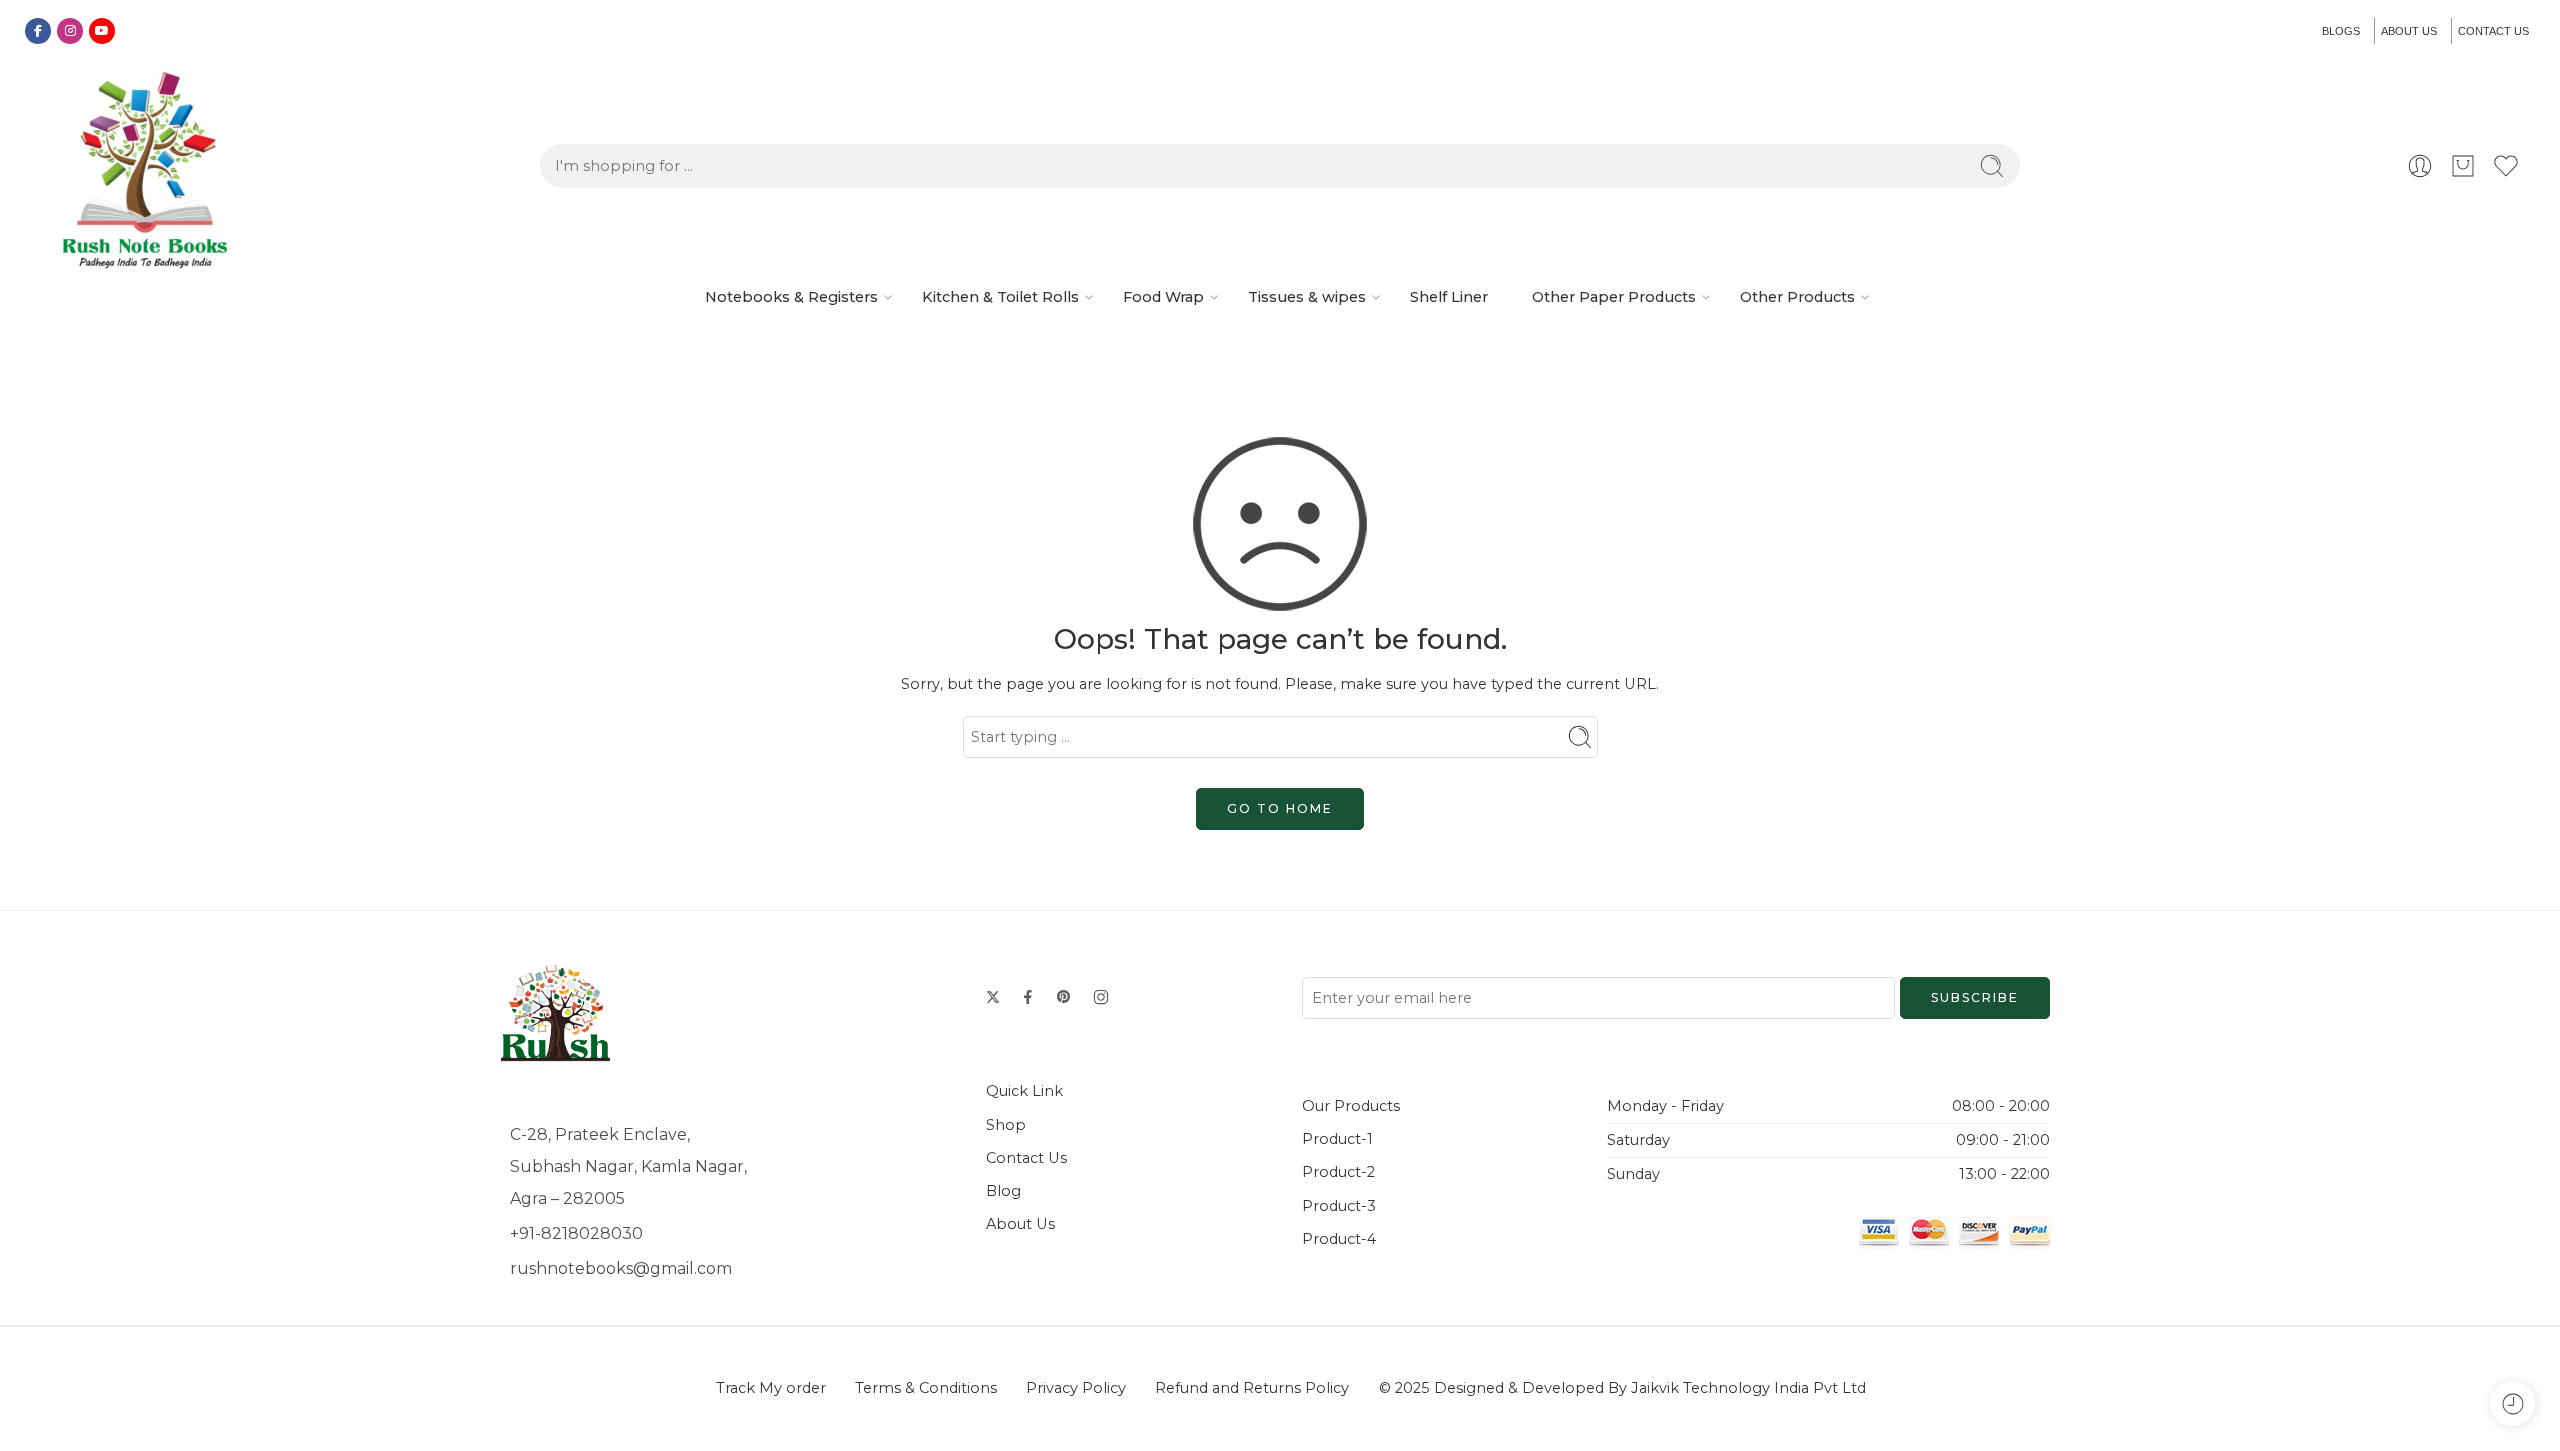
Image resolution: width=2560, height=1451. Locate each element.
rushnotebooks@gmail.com (621, 1268)
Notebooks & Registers (791, 297)
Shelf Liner (1449, 297)
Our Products (1351, 1106)
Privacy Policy (1076, 1388)
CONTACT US (2493, 31)
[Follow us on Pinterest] (1064, 997)
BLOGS (2341, 31)
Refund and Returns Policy (1252, 1388)
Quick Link (1024, 1091)
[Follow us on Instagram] (1101, 997)
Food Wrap (1163, 297)
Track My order (771, 1388)
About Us (1020, 1224)
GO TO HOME (1280, 808)
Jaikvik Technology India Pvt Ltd (1748, 1388)
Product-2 (1338, 1172)
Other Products (1797, 297)
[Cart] (2463, 166)
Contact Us (1026, 1158)
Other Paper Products (1614, 297)
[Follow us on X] (993, 997)
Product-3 (1339, 1206)
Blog (1003, 1191)
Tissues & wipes (1307, 297)
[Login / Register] (2420, 166)
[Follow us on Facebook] (1028, 997)
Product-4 (1339, 1239)
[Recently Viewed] (2512, 1403)
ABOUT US (2409, 31)
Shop (1006, 1125)
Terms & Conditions (926, 1388)
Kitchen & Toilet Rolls (1000, 297)
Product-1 (1337, 1139)
